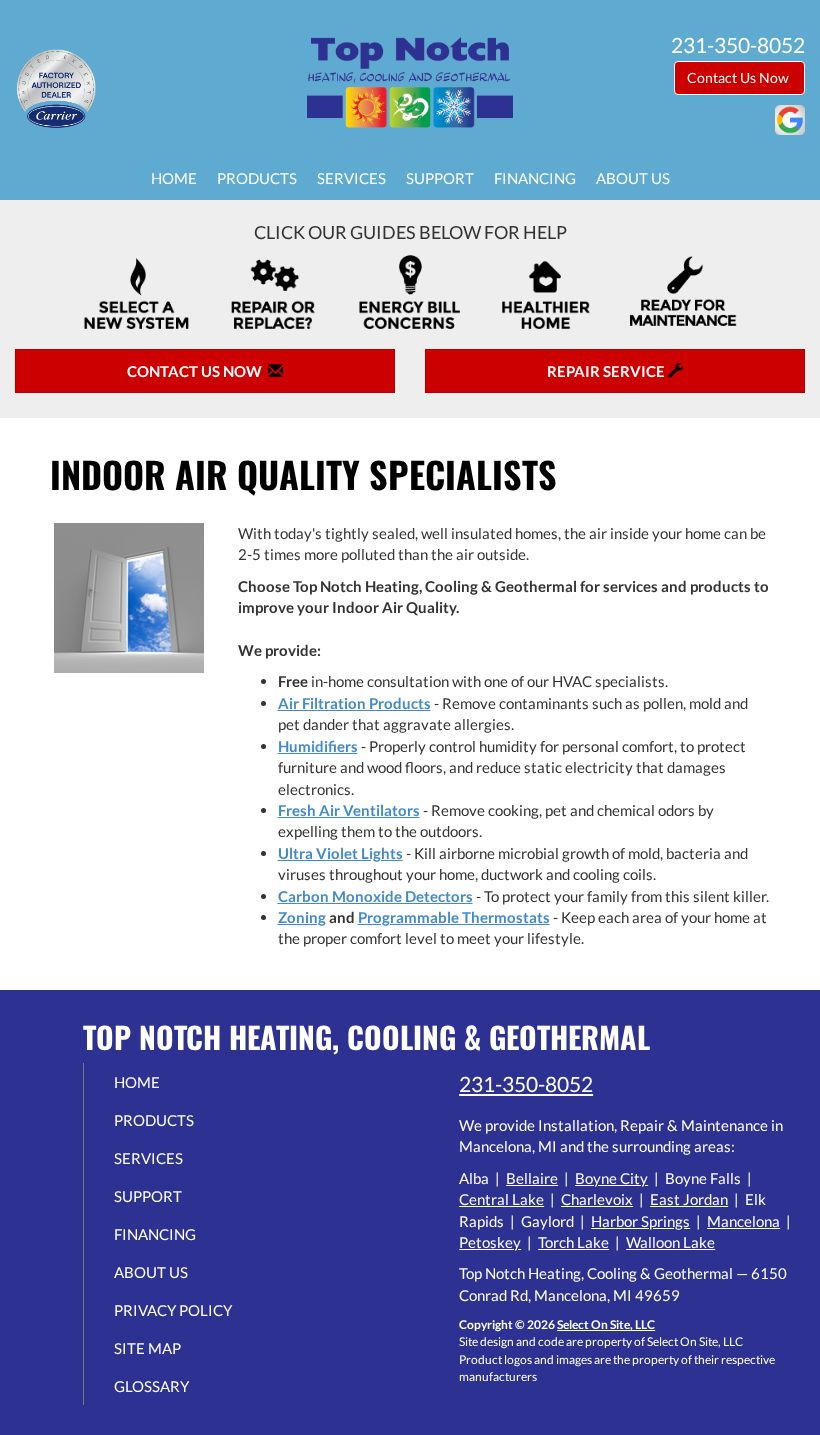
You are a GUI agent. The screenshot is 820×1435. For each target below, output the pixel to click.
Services (351, 178)
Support (440, 178)
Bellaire (532, 1178)
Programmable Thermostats (454, 917)
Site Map (147, 1348)
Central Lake (501, 1199)
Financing (535, 178)
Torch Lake (573, 1242)
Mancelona (743, 1221)
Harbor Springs (640, 1221)
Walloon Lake (670, 1242)
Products (257, 178)
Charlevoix (597, 1199)
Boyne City (611, 1178)
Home (174, 178)
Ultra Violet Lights (340, 853)
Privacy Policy (173, 1310)
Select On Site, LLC (606, 1324)
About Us (633, 178)
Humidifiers (318, 746)
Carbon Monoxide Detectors (375, 896)
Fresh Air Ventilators (349, 810)
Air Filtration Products (354, 703)
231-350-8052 (526, 1083)
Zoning (302, 917)
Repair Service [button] (607, 371)
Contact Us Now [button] (739, 77)
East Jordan (689, 1199)
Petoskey (490, 1242)
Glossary (151, 1386)
